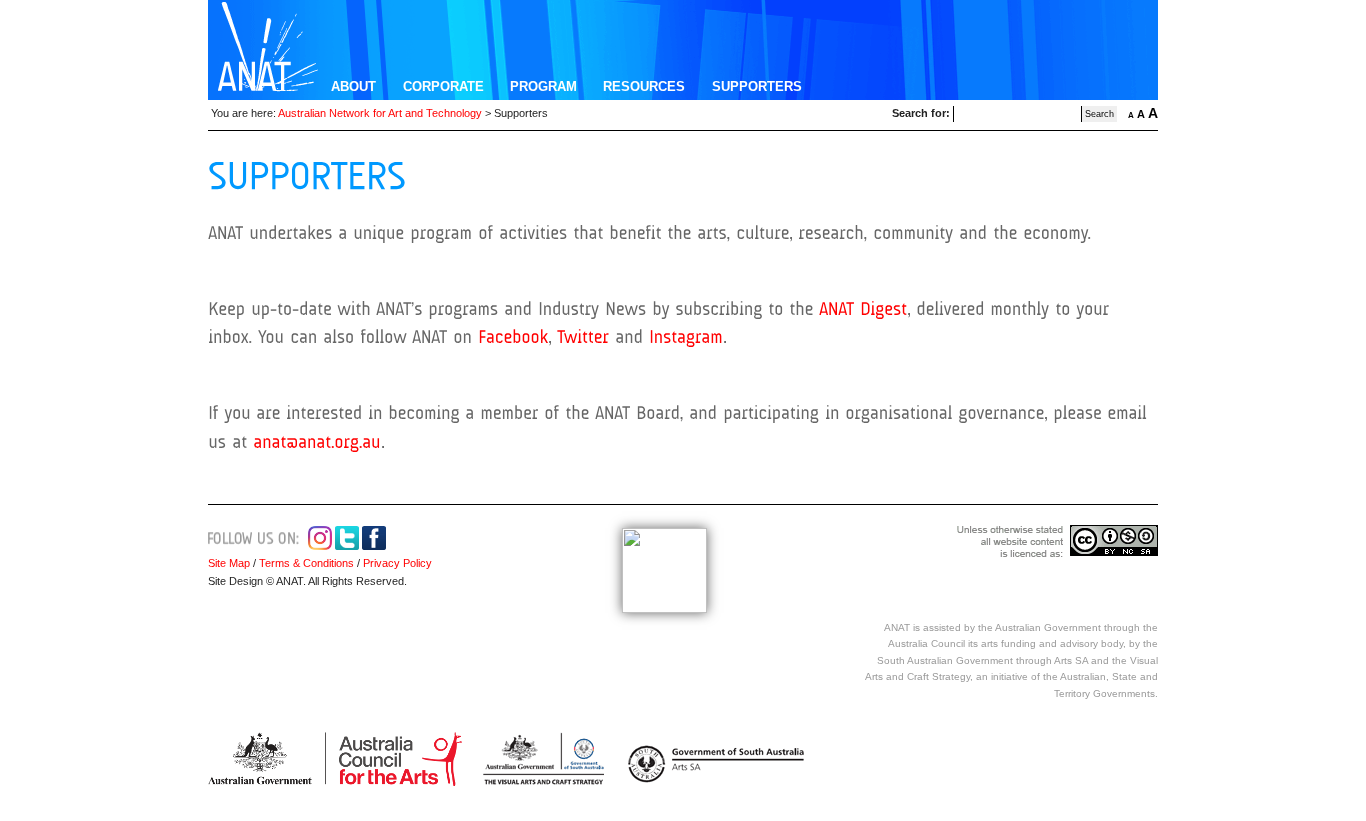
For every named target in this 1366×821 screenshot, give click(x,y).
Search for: (921, 113)
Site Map (229, 563)
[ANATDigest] (863, 308)
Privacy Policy (396, 563)
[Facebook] (513, 337)
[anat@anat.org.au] (317, 442)
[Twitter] (583, 337)
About (353, 86)
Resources (644, 86)
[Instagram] (686, 337)
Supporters (757, 86)
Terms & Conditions (306, 563)
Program (543, 86)
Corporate (443, 86)
